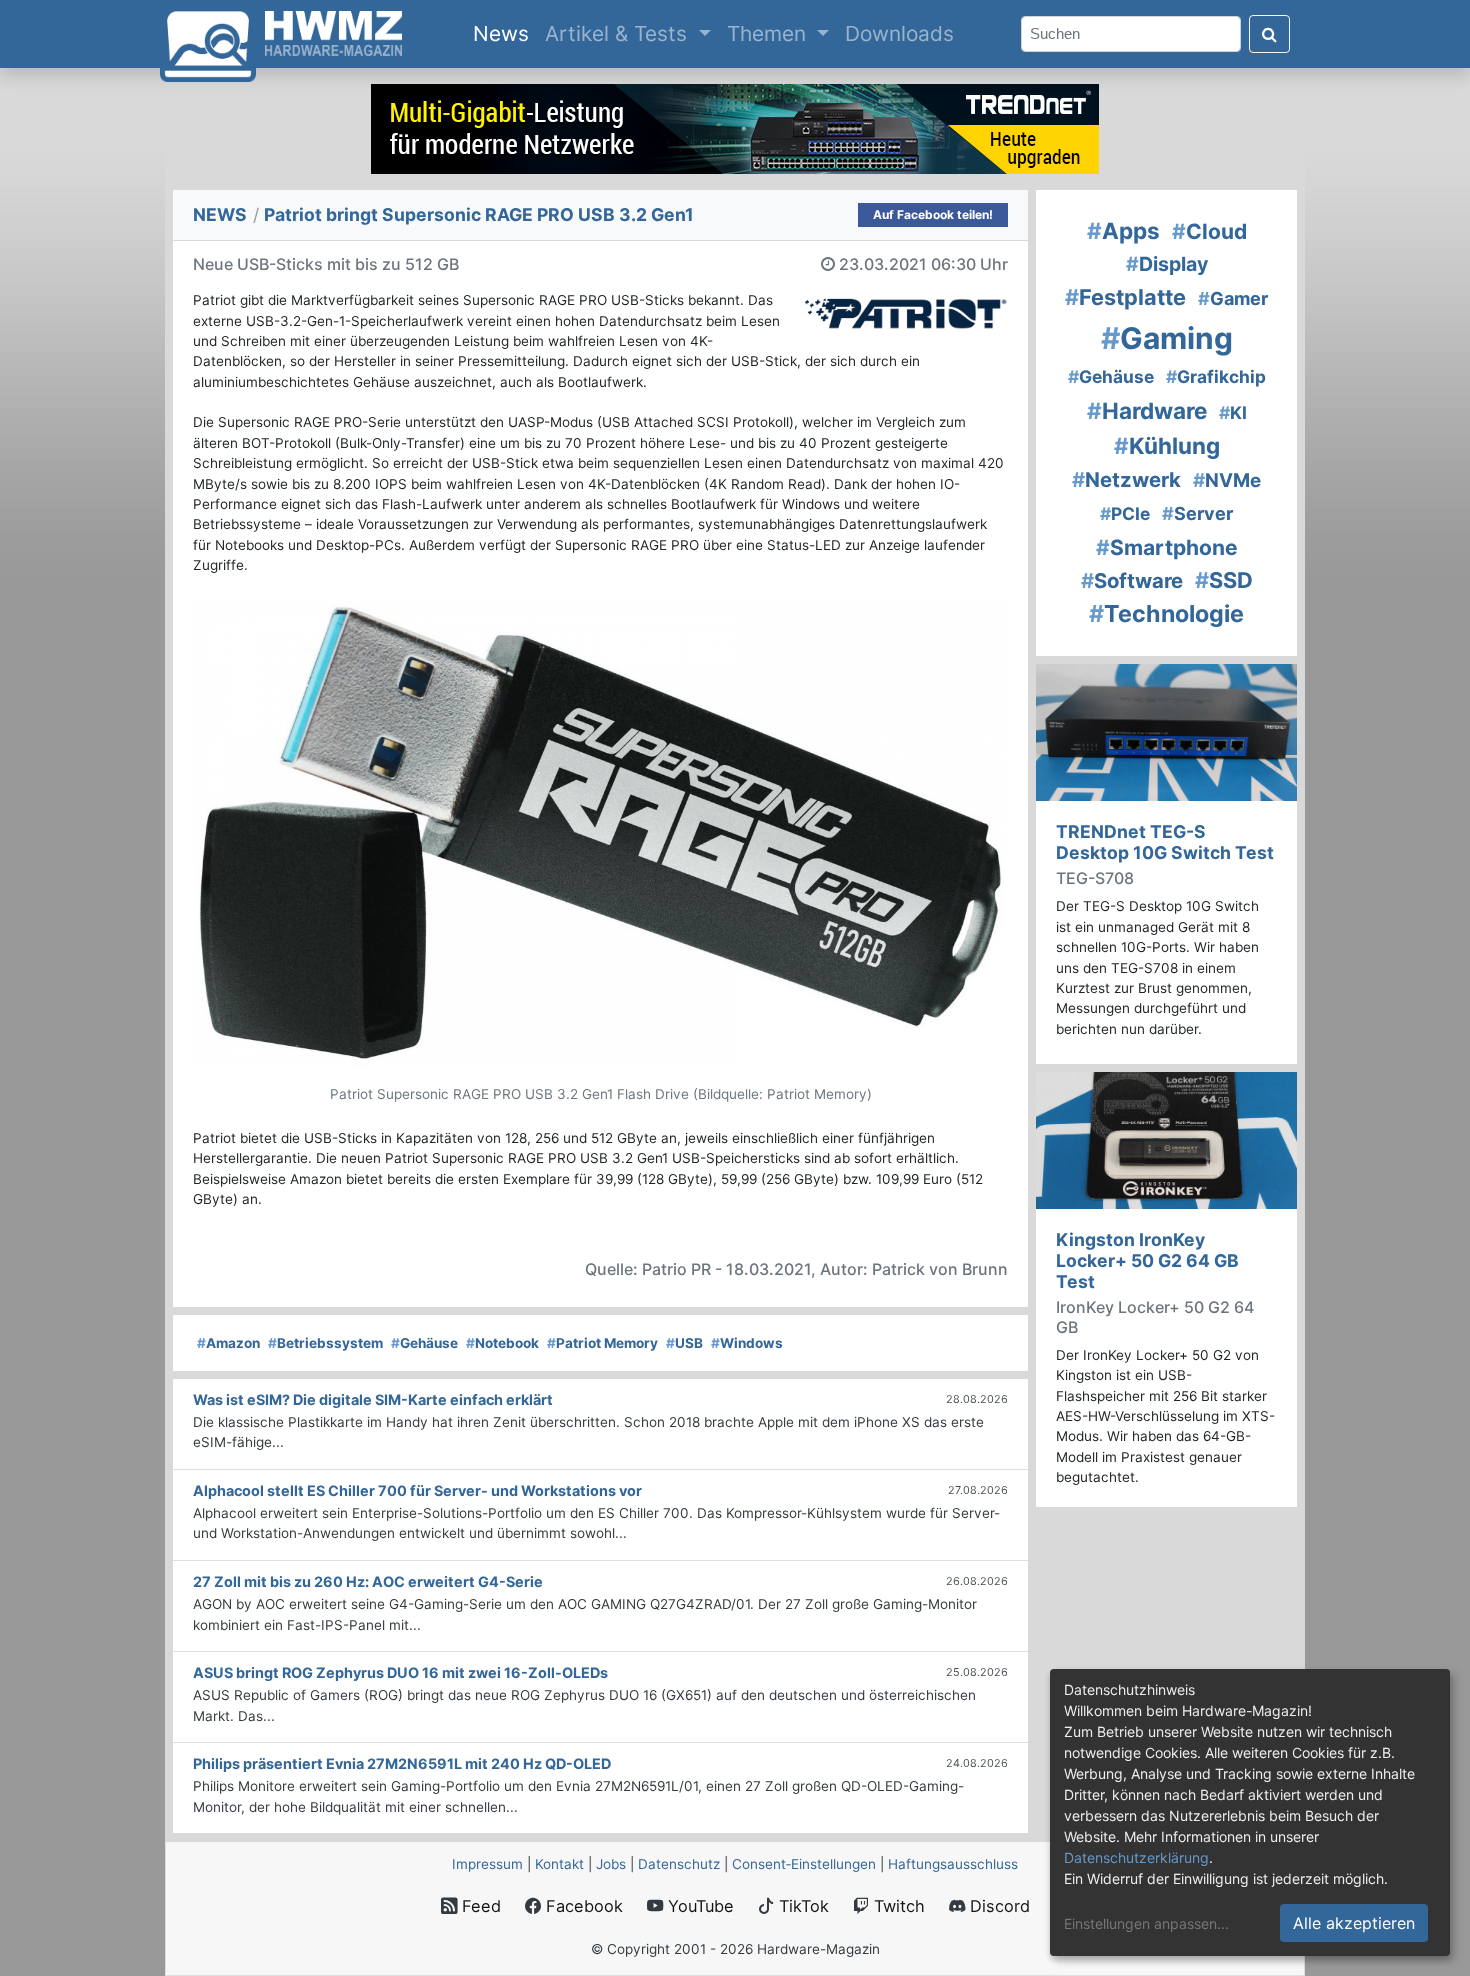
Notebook (502, 1343)
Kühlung (1167, 445)
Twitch (897, 1906)
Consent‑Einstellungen (804, 1864)
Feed (479, 1906)
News (505, 33)
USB (684, 1343)
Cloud (1209, 231)
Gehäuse (424, 1343)
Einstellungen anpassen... (1146, 1923)
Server (1197, 513)
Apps (1123, 230)
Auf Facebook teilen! (933, 214)
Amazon (228, 1343)
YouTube (698, 1906)
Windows (747, 1343)
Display (1167, 264)
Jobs (611, 1864)
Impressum (487, 1864)
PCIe (1125, 513)
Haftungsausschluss (953, 1864)
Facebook (582, 1906)
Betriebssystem (325, 1343)
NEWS (220, 214)
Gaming (1167, 338)
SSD (1224, 580)
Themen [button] (769, 33)
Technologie (1166, 613)
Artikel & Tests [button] (619, 33)
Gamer (1233, 298)
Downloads (899, 33)
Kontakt (559, 1864)
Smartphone (1167, 547)
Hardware (1147, 410)
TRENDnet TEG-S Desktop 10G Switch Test (1165, 842)
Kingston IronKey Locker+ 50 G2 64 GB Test (1147, 1260)
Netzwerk (1126, 479)
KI (1233, 412)
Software (1132, 580)
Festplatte (1125, 297)
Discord (997, 1906)
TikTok (801, 1906)
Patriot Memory (602, 1343)
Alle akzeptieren (1354, 1923)
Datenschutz (679, 1864)
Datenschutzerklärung (1136, 1857)
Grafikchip (1216, 376)
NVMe (1227, 480)
